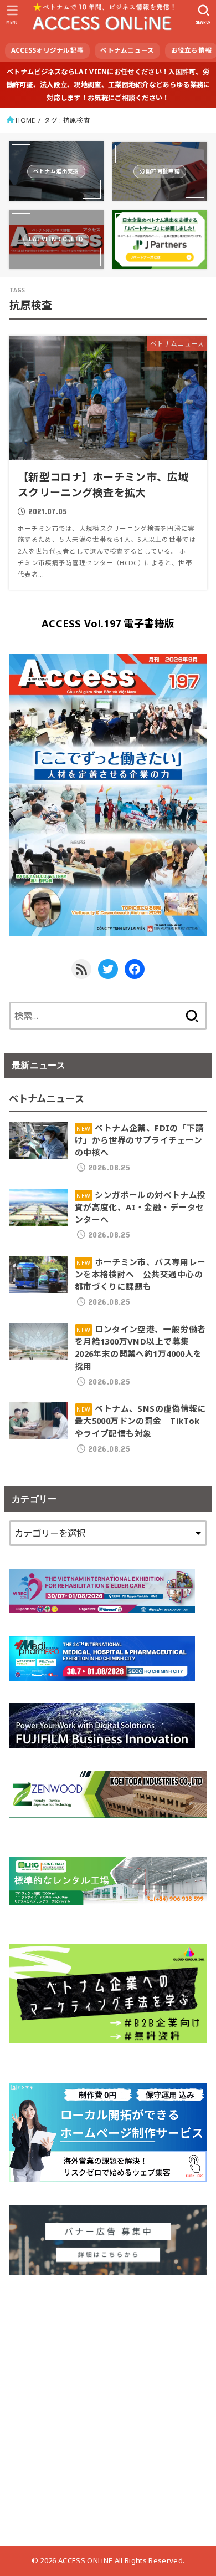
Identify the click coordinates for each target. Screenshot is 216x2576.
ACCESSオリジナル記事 (48, 50)
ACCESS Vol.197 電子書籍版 (108, 623)
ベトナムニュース (127, 50)
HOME (25, 120)
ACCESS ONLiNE (85, 2560)
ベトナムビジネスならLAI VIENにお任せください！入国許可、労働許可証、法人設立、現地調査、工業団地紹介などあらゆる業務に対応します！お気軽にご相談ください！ (108, 85)
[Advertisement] (108, 2406)
